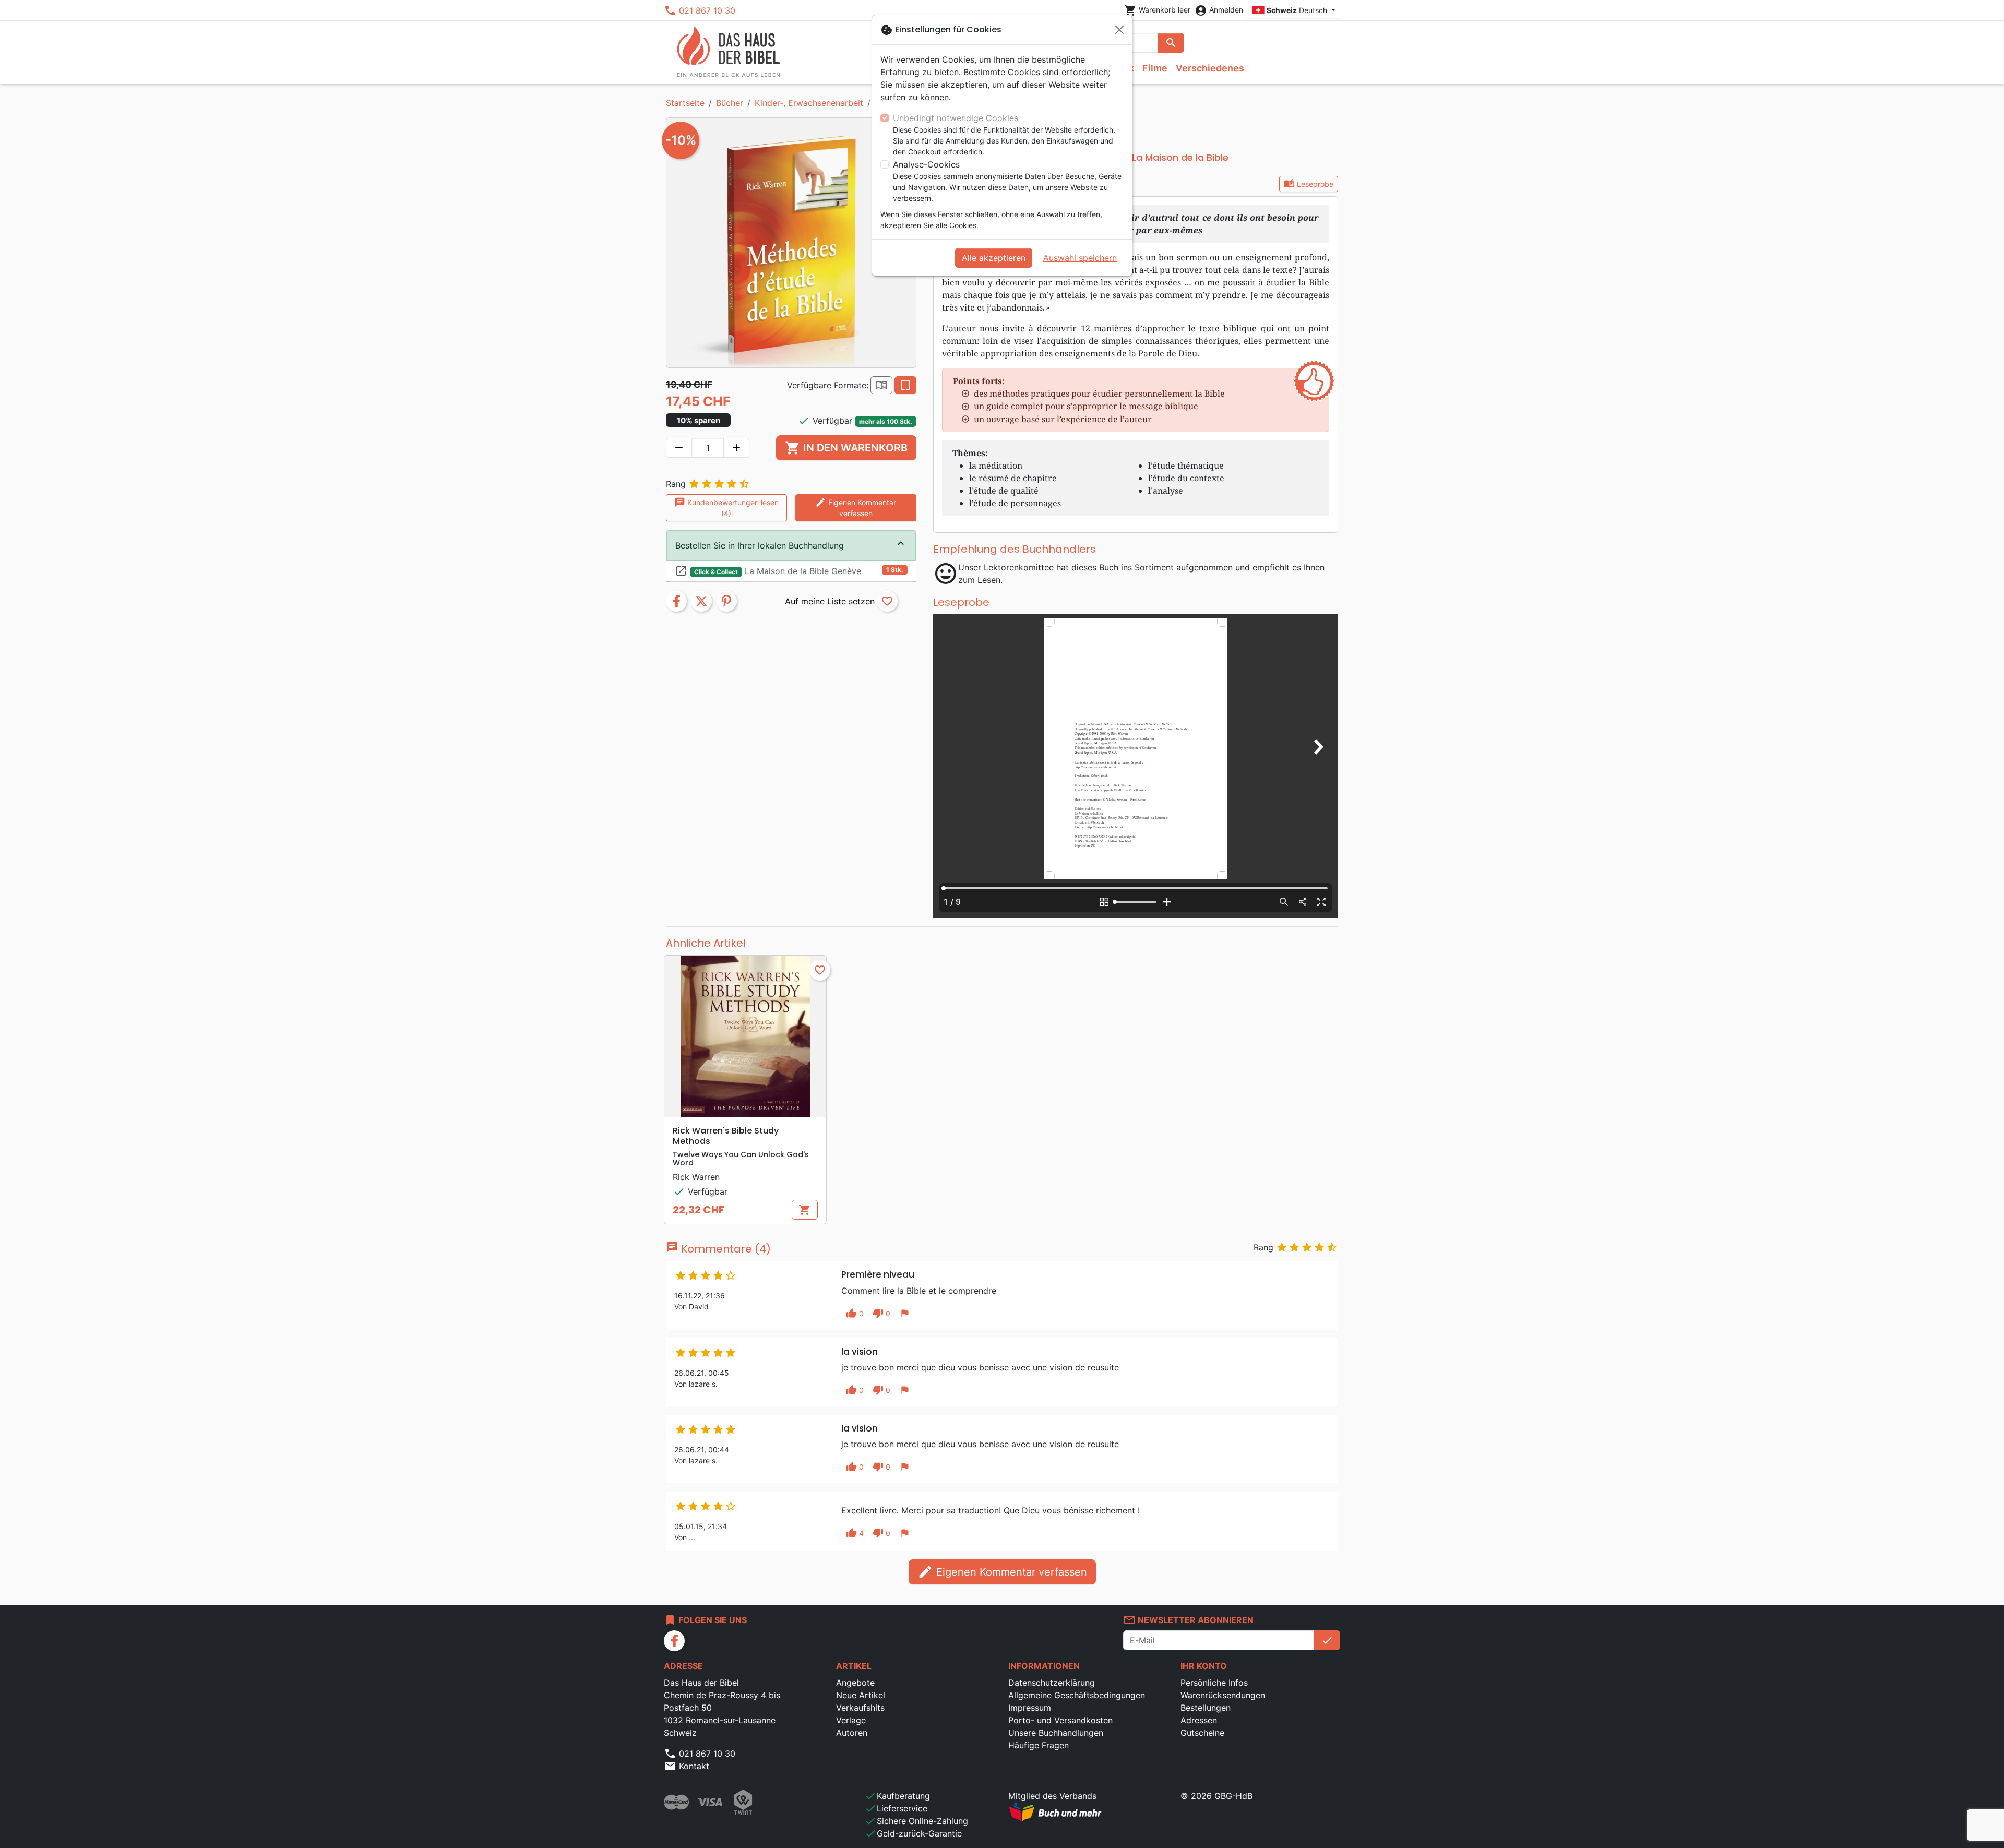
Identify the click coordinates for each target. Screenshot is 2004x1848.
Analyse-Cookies (926, 164)
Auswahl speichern (1080, 258)
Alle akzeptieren (994, 258)
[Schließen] (1119, 30)
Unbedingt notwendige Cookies (956, 118)
